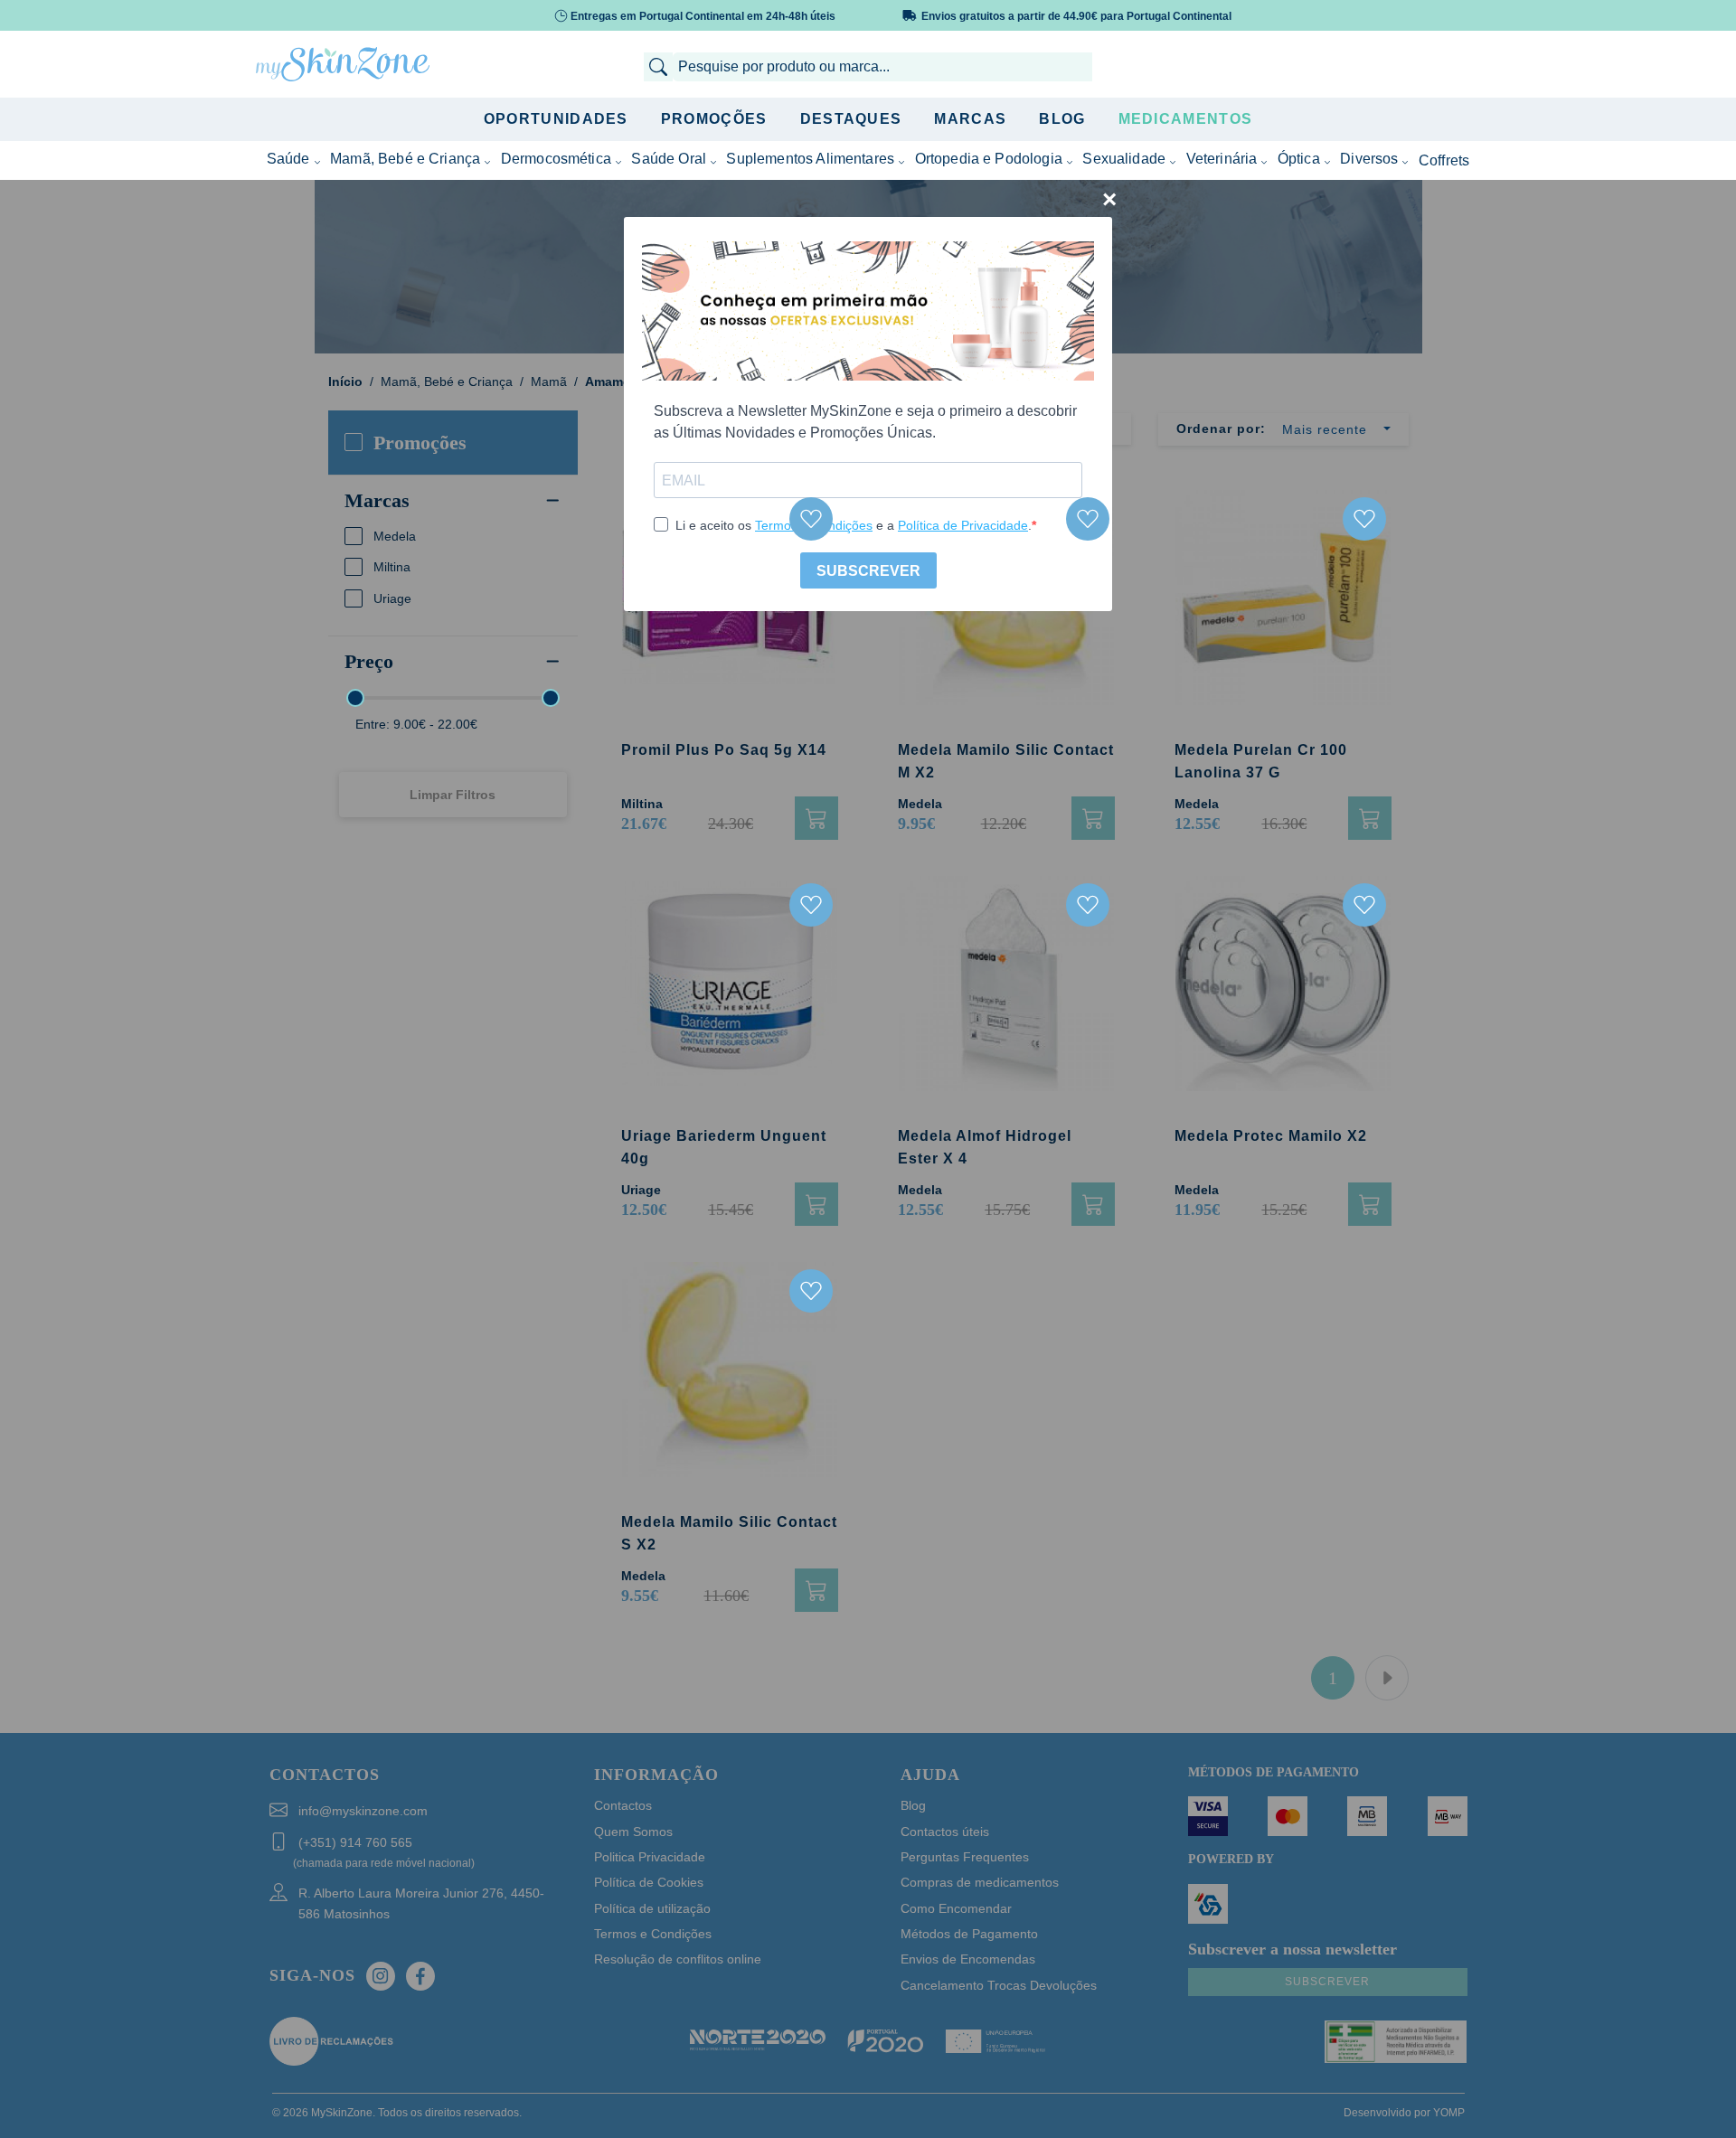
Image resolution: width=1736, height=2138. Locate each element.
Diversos (1369, 159)
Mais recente (1325, 429)
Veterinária (1222, 159)
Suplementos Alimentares (810, 159)
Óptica (1299, 159)
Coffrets (1444, 160)
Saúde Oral (669, 159)
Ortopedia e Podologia (989, 159)
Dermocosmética (556, 159)
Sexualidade (1124, 159)
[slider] (355, 698)
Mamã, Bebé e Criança (405, 159)
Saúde (288, 159)
